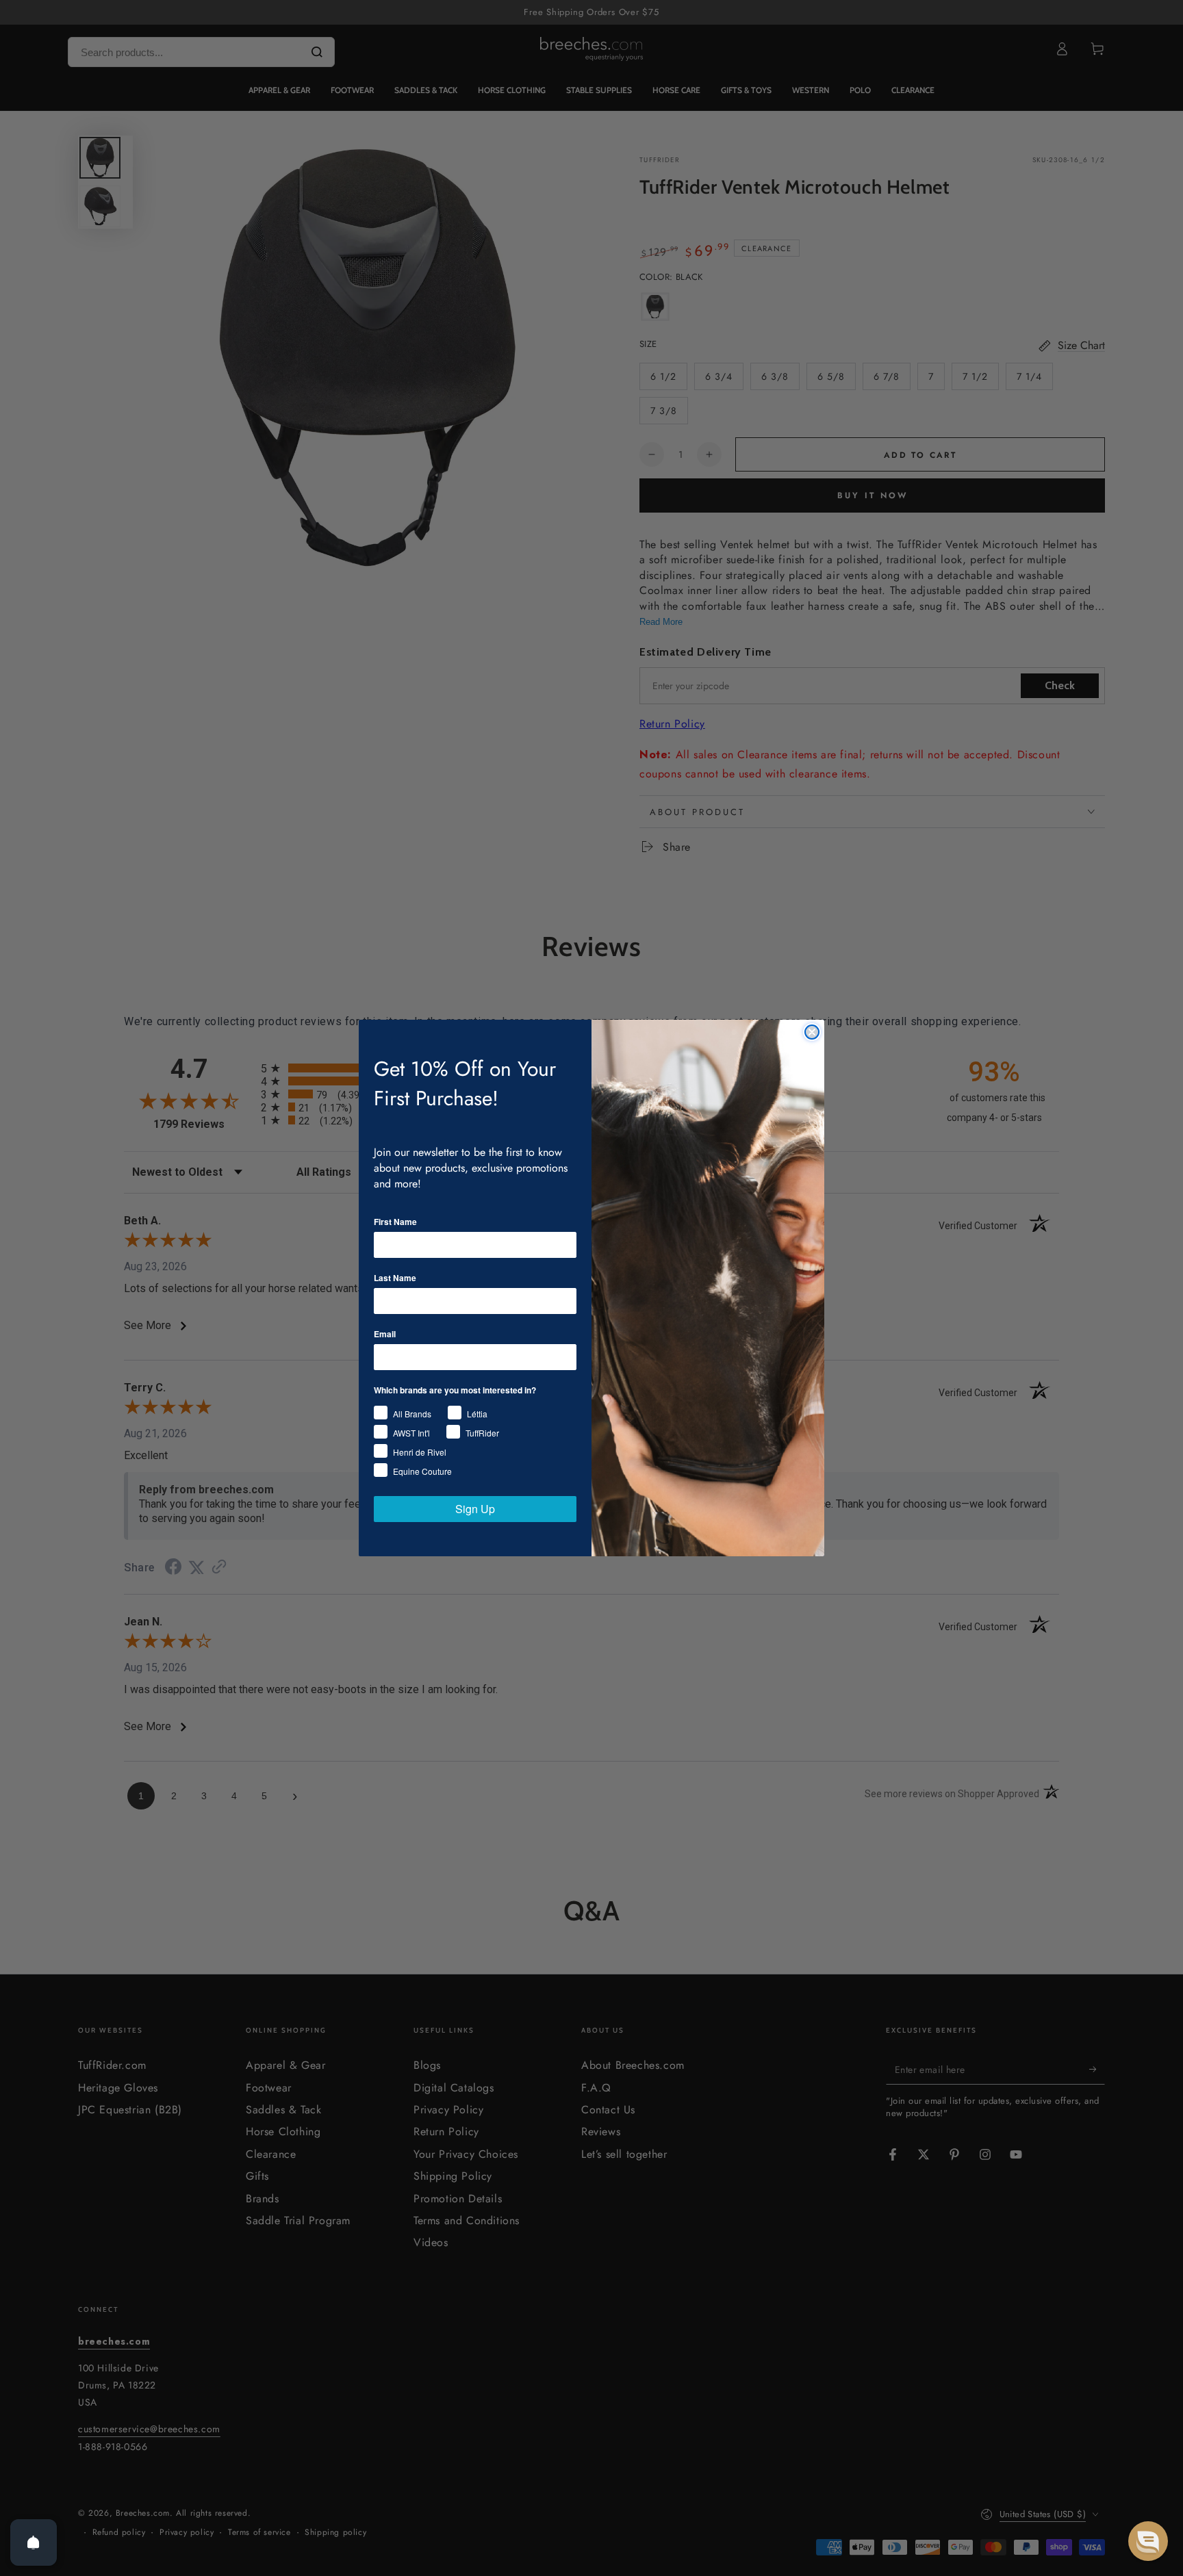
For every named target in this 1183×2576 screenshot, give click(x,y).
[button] (1148, 2541)
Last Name (395, 1278)
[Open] (34, 2542)
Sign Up (475, 1509)
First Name (395, 1222)
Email (385, 1334)
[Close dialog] (812, 1032)
